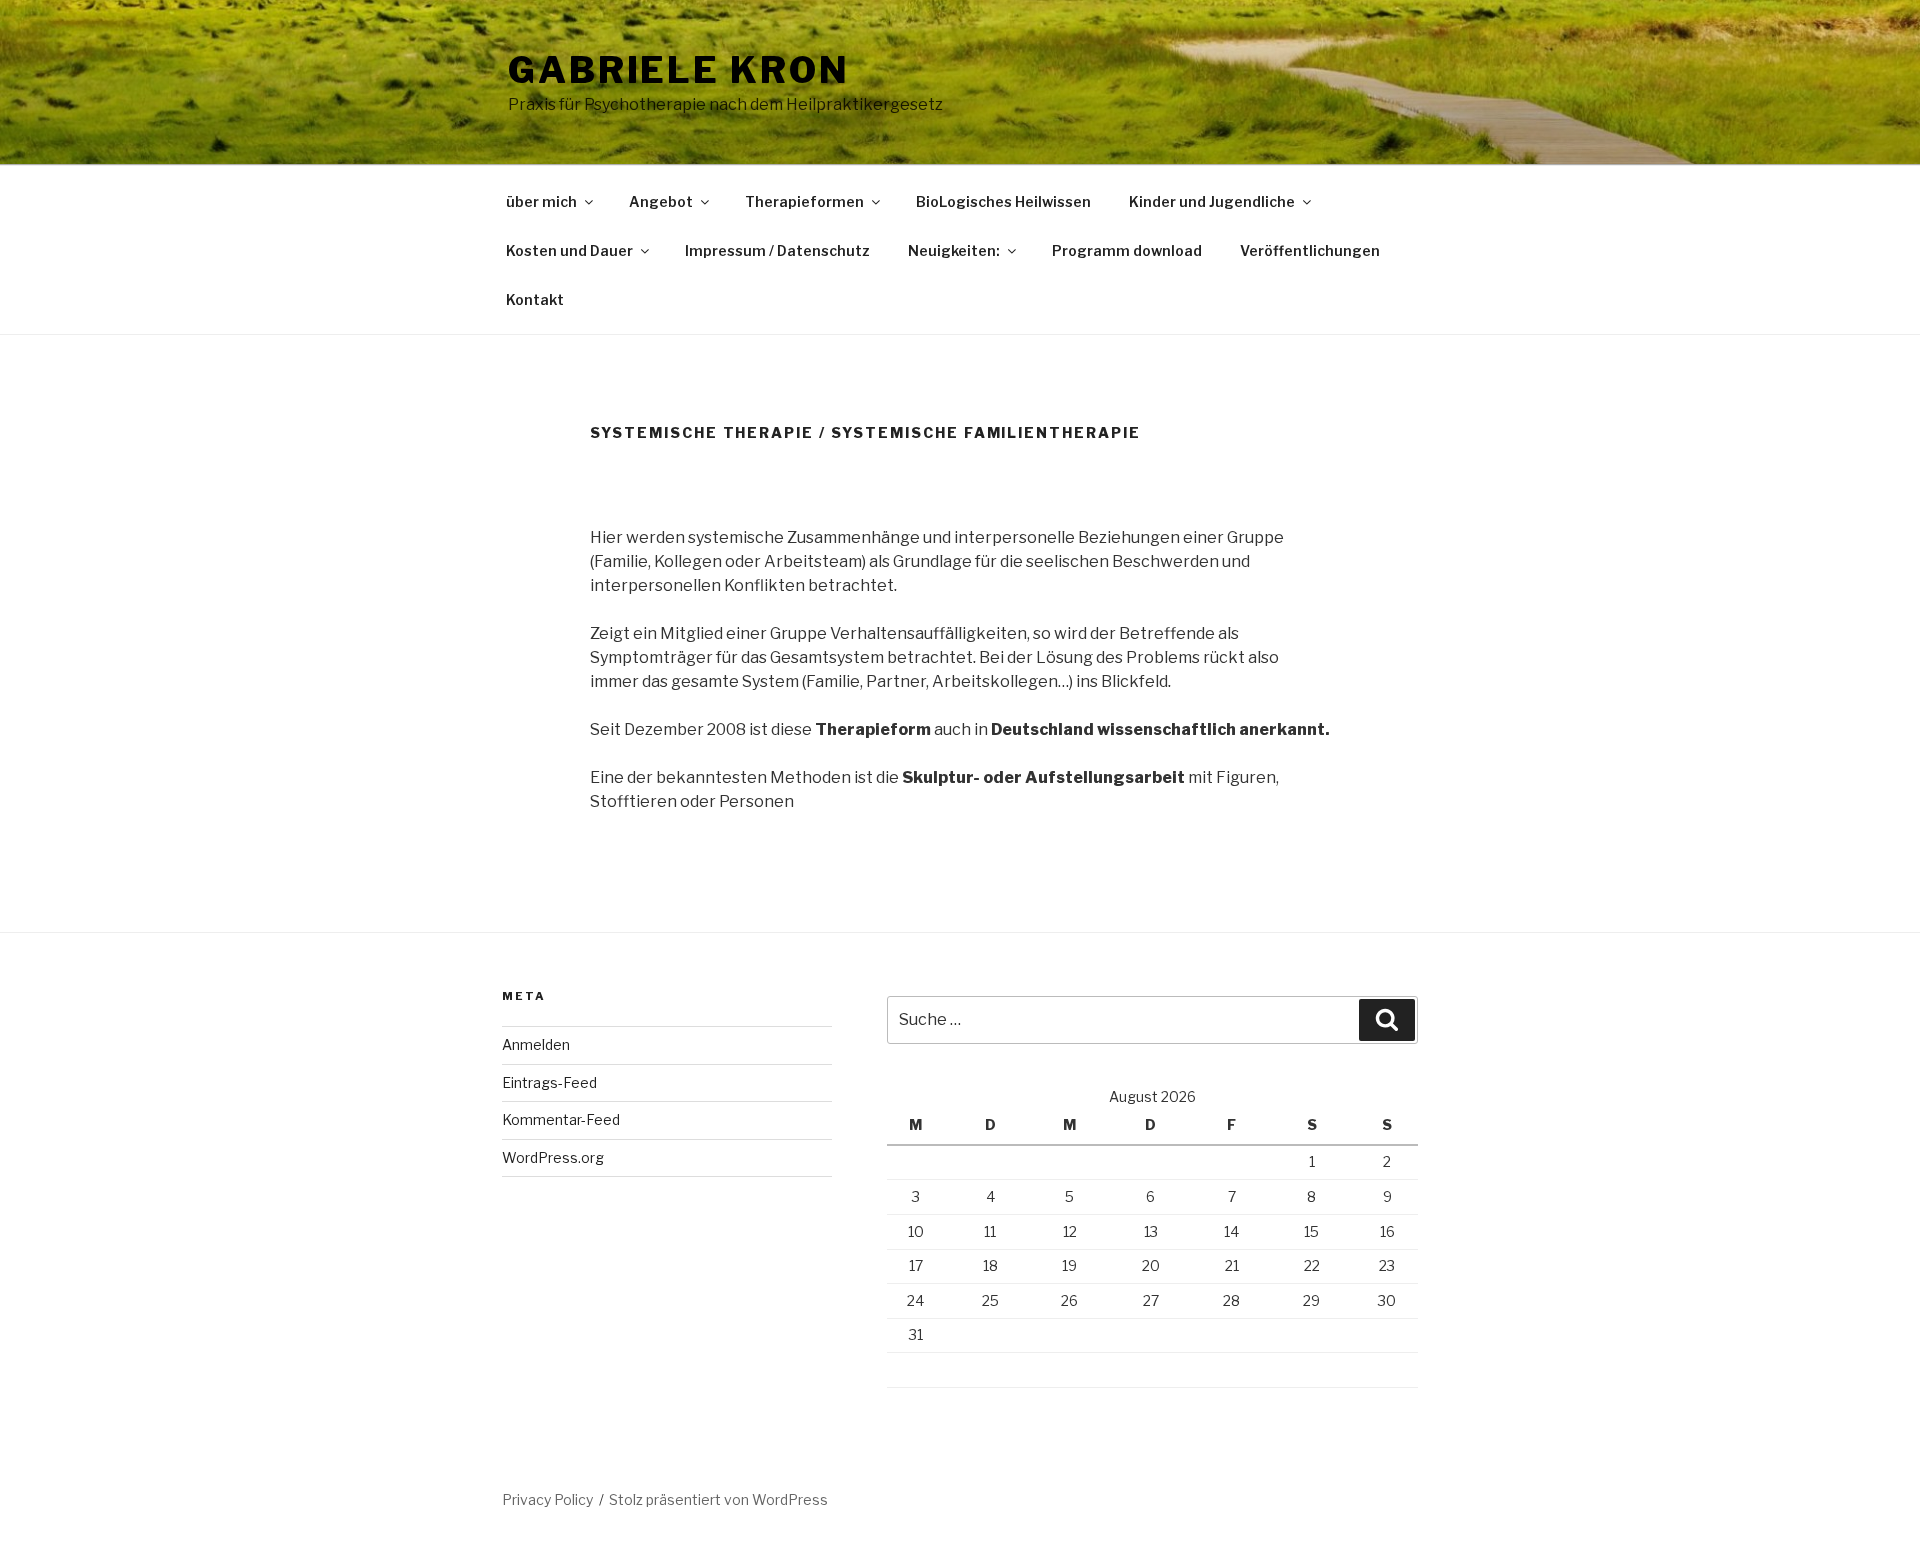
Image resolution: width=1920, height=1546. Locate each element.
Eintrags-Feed (549, 1082)
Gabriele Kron (678, 70)
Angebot (661, 201)
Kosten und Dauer (569, 250)
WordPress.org (553, 1157)
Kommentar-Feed (561, 1119)
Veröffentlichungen (1310, 250)
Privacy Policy (547, 1499)
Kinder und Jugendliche (1212, 201)
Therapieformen (804, 201)
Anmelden (536, 1044)
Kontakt (535, 299)
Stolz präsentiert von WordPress (718, 1499)
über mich (541, 201)
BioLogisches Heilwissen (1003, 201)
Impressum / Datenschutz (777, 250)
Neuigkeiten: (954, 250)
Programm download (1127, 250)
